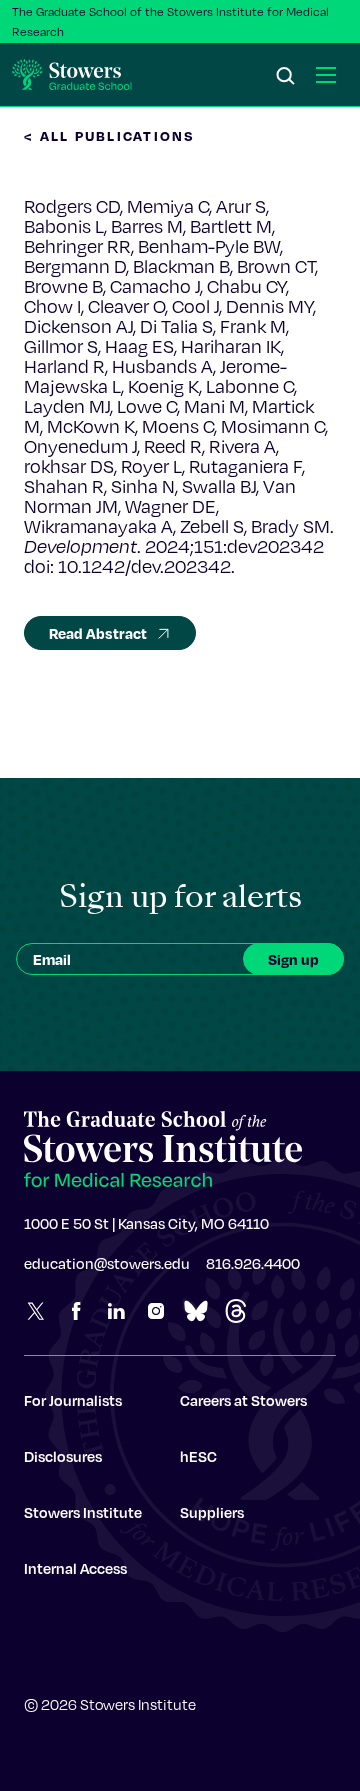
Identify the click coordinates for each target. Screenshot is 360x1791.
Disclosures (63, 1456)
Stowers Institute (83, 1512)
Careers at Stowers (243, 1400)
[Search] (286, 77)
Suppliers (212, 1512)
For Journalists (73, 1400)
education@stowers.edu (107, 1263)
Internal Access (75, 1568)
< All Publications (110, 135)
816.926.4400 (253, 1263)
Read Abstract (98, 633)
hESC (198, 1456)
